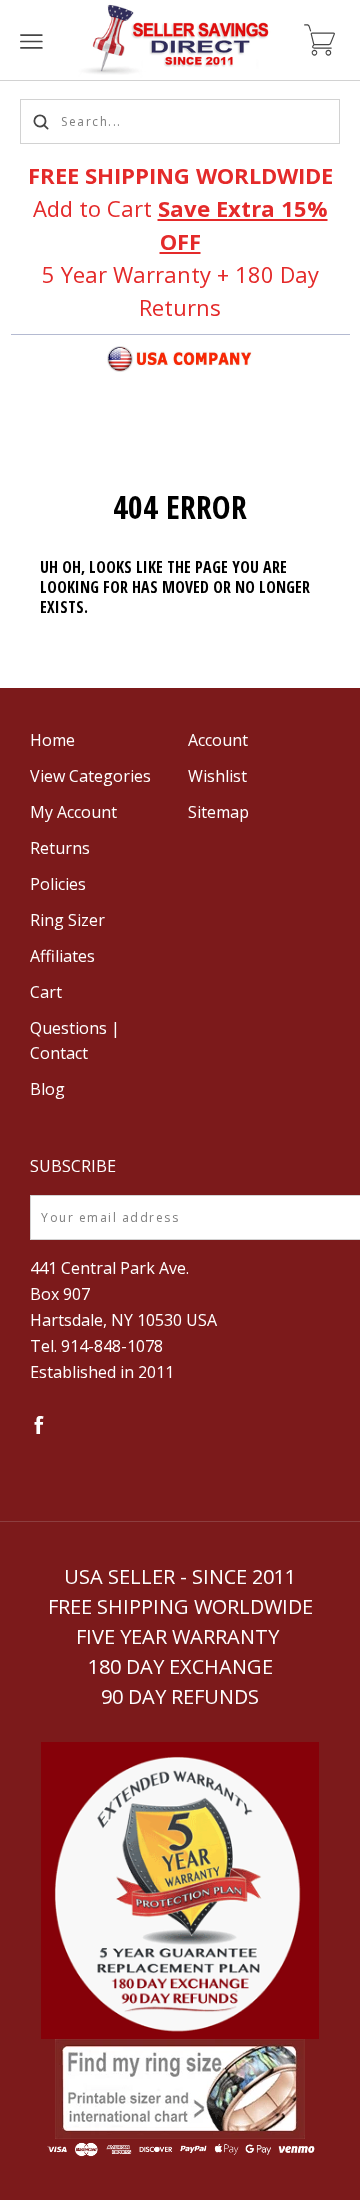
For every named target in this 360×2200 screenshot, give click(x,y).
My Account (73, 812)
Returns (60, 848)
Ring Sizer (67, 920)
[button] (180, 1891)
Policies (58, 884)
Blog (47, 1089)
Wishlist (217, 776)
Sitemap (218, 812)
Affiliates (62, 956)
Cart (46, 992)
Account (218, 740)
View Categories (90, 776)
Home (52, 740)
